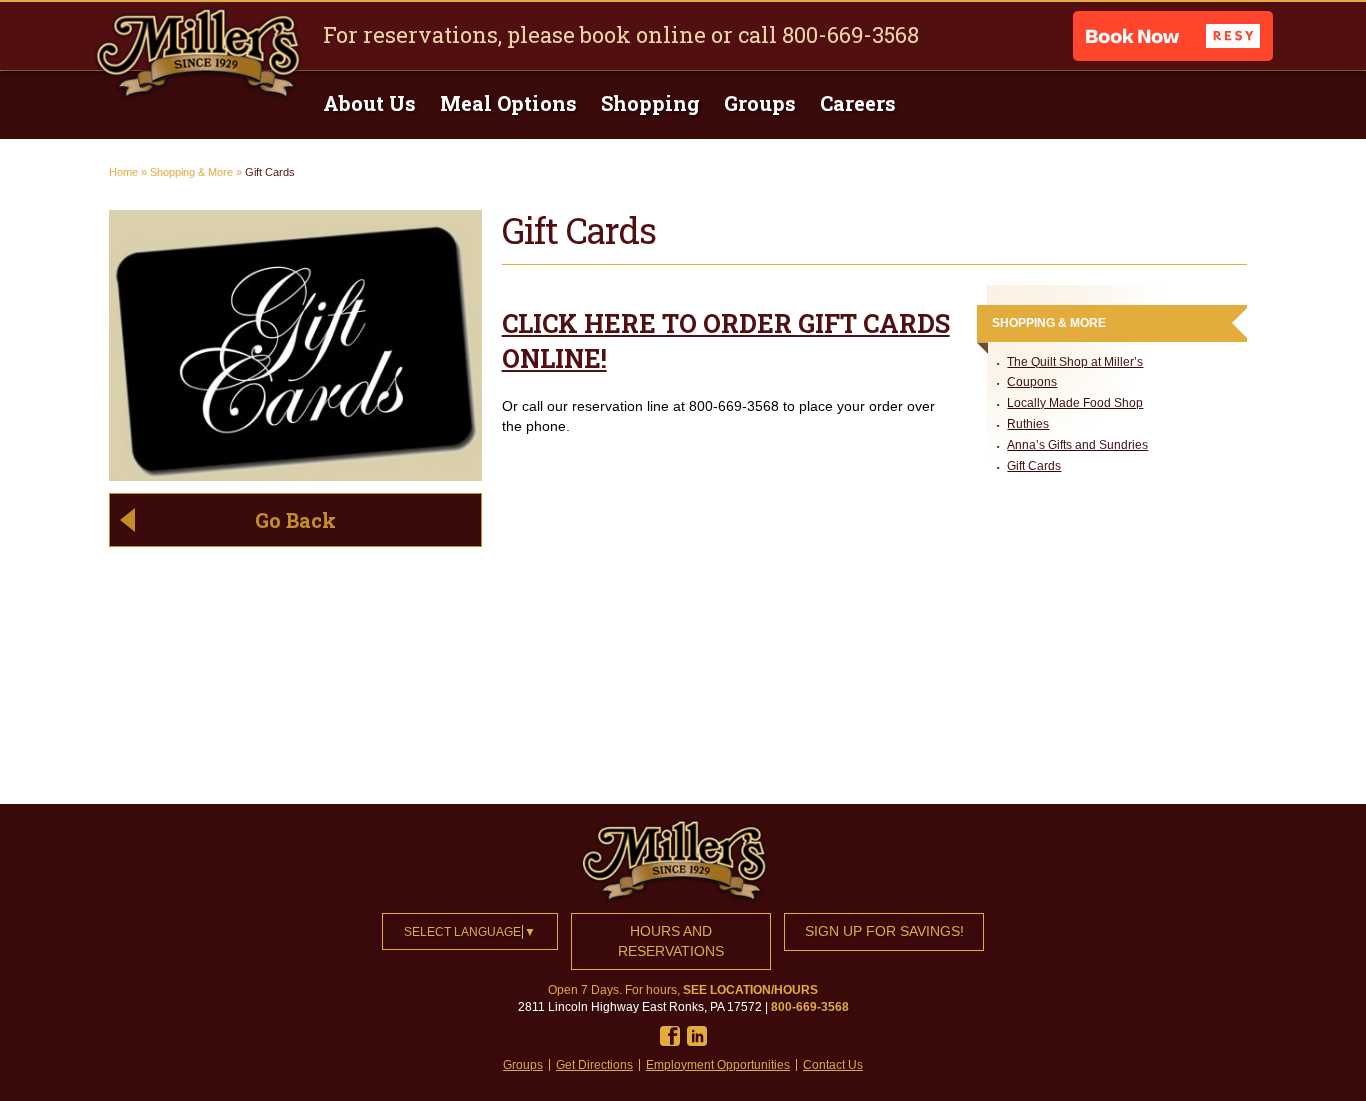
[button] (1173, 36)
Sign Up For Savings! (884, 931)
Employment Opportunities (718, 1065)
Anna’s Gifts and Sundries (1077, 445)
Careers (858, 103)
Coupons (1032, 382)
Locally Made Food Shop (1075, 403)
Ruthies (1028, 424)
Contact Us (833, 1065)
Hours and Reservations (671, 941)
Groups (760, 103)
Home (123, 172)
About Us (369, 103)
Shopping (650, 103)
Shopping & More (191, 172)
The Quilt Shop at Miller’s (1075, 362)
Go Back (295, 520)
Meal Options (508, 103)
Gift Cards (1034, 466)
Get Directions (594, 1065)
